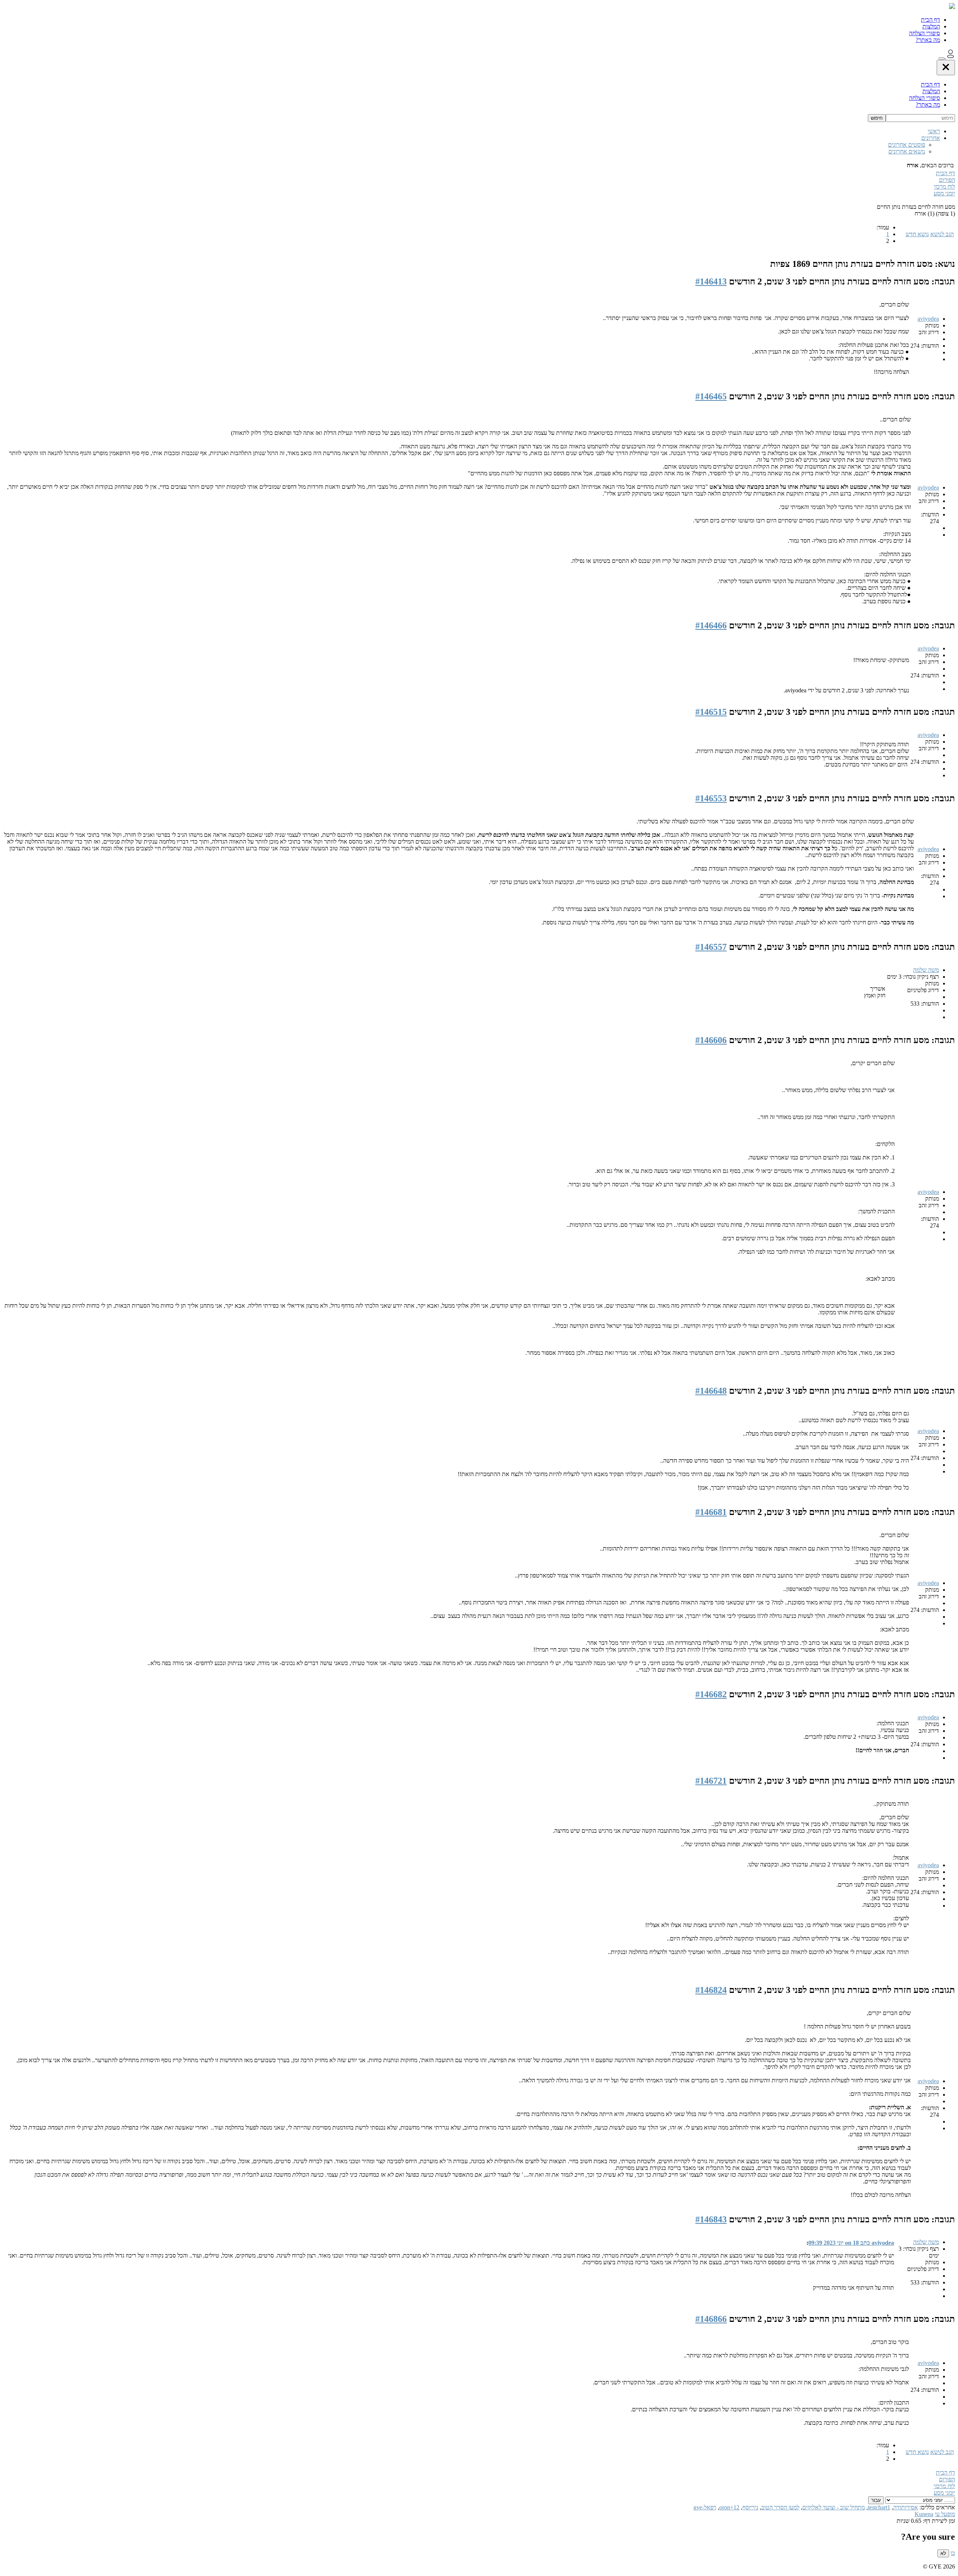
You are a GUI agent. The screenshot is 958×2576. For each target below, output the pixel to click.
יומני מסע (944, 193)
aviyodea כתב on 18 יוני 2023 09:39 (851, 2243)
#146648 (711, 1391)
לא (943, 2553)
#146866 (711, 2319)
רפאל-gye (705, 2507)
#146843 (711, 2219)
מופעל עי (945, 2514)
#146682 (711, 1694)
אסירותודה (906, 2507)
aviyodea (928, 319)
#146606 (711, 1040)
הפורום (947, 180)
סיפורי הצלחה (925, 33)
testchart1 (879, 2507)
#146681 (711, 1512)
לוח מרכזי (944, 187)
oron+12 (729, 2507)
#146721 (711, 1781)
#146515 (711, 712)
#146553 (711, 798)
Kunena (924, 2514)
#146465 (711, 396)
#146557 (711, 947)
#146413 (711, 281)
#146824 (711, 1990)
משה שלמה (926, 970)
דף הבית (930, 20)
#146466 (711, 625)
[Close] (946, 68)
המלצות (931, 26)
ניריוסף (750, 2507)
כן (953, 2553)
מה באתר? (928, 40)
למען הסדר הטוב (780, 2507)
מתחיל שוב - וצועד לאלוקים (834, 2507)
